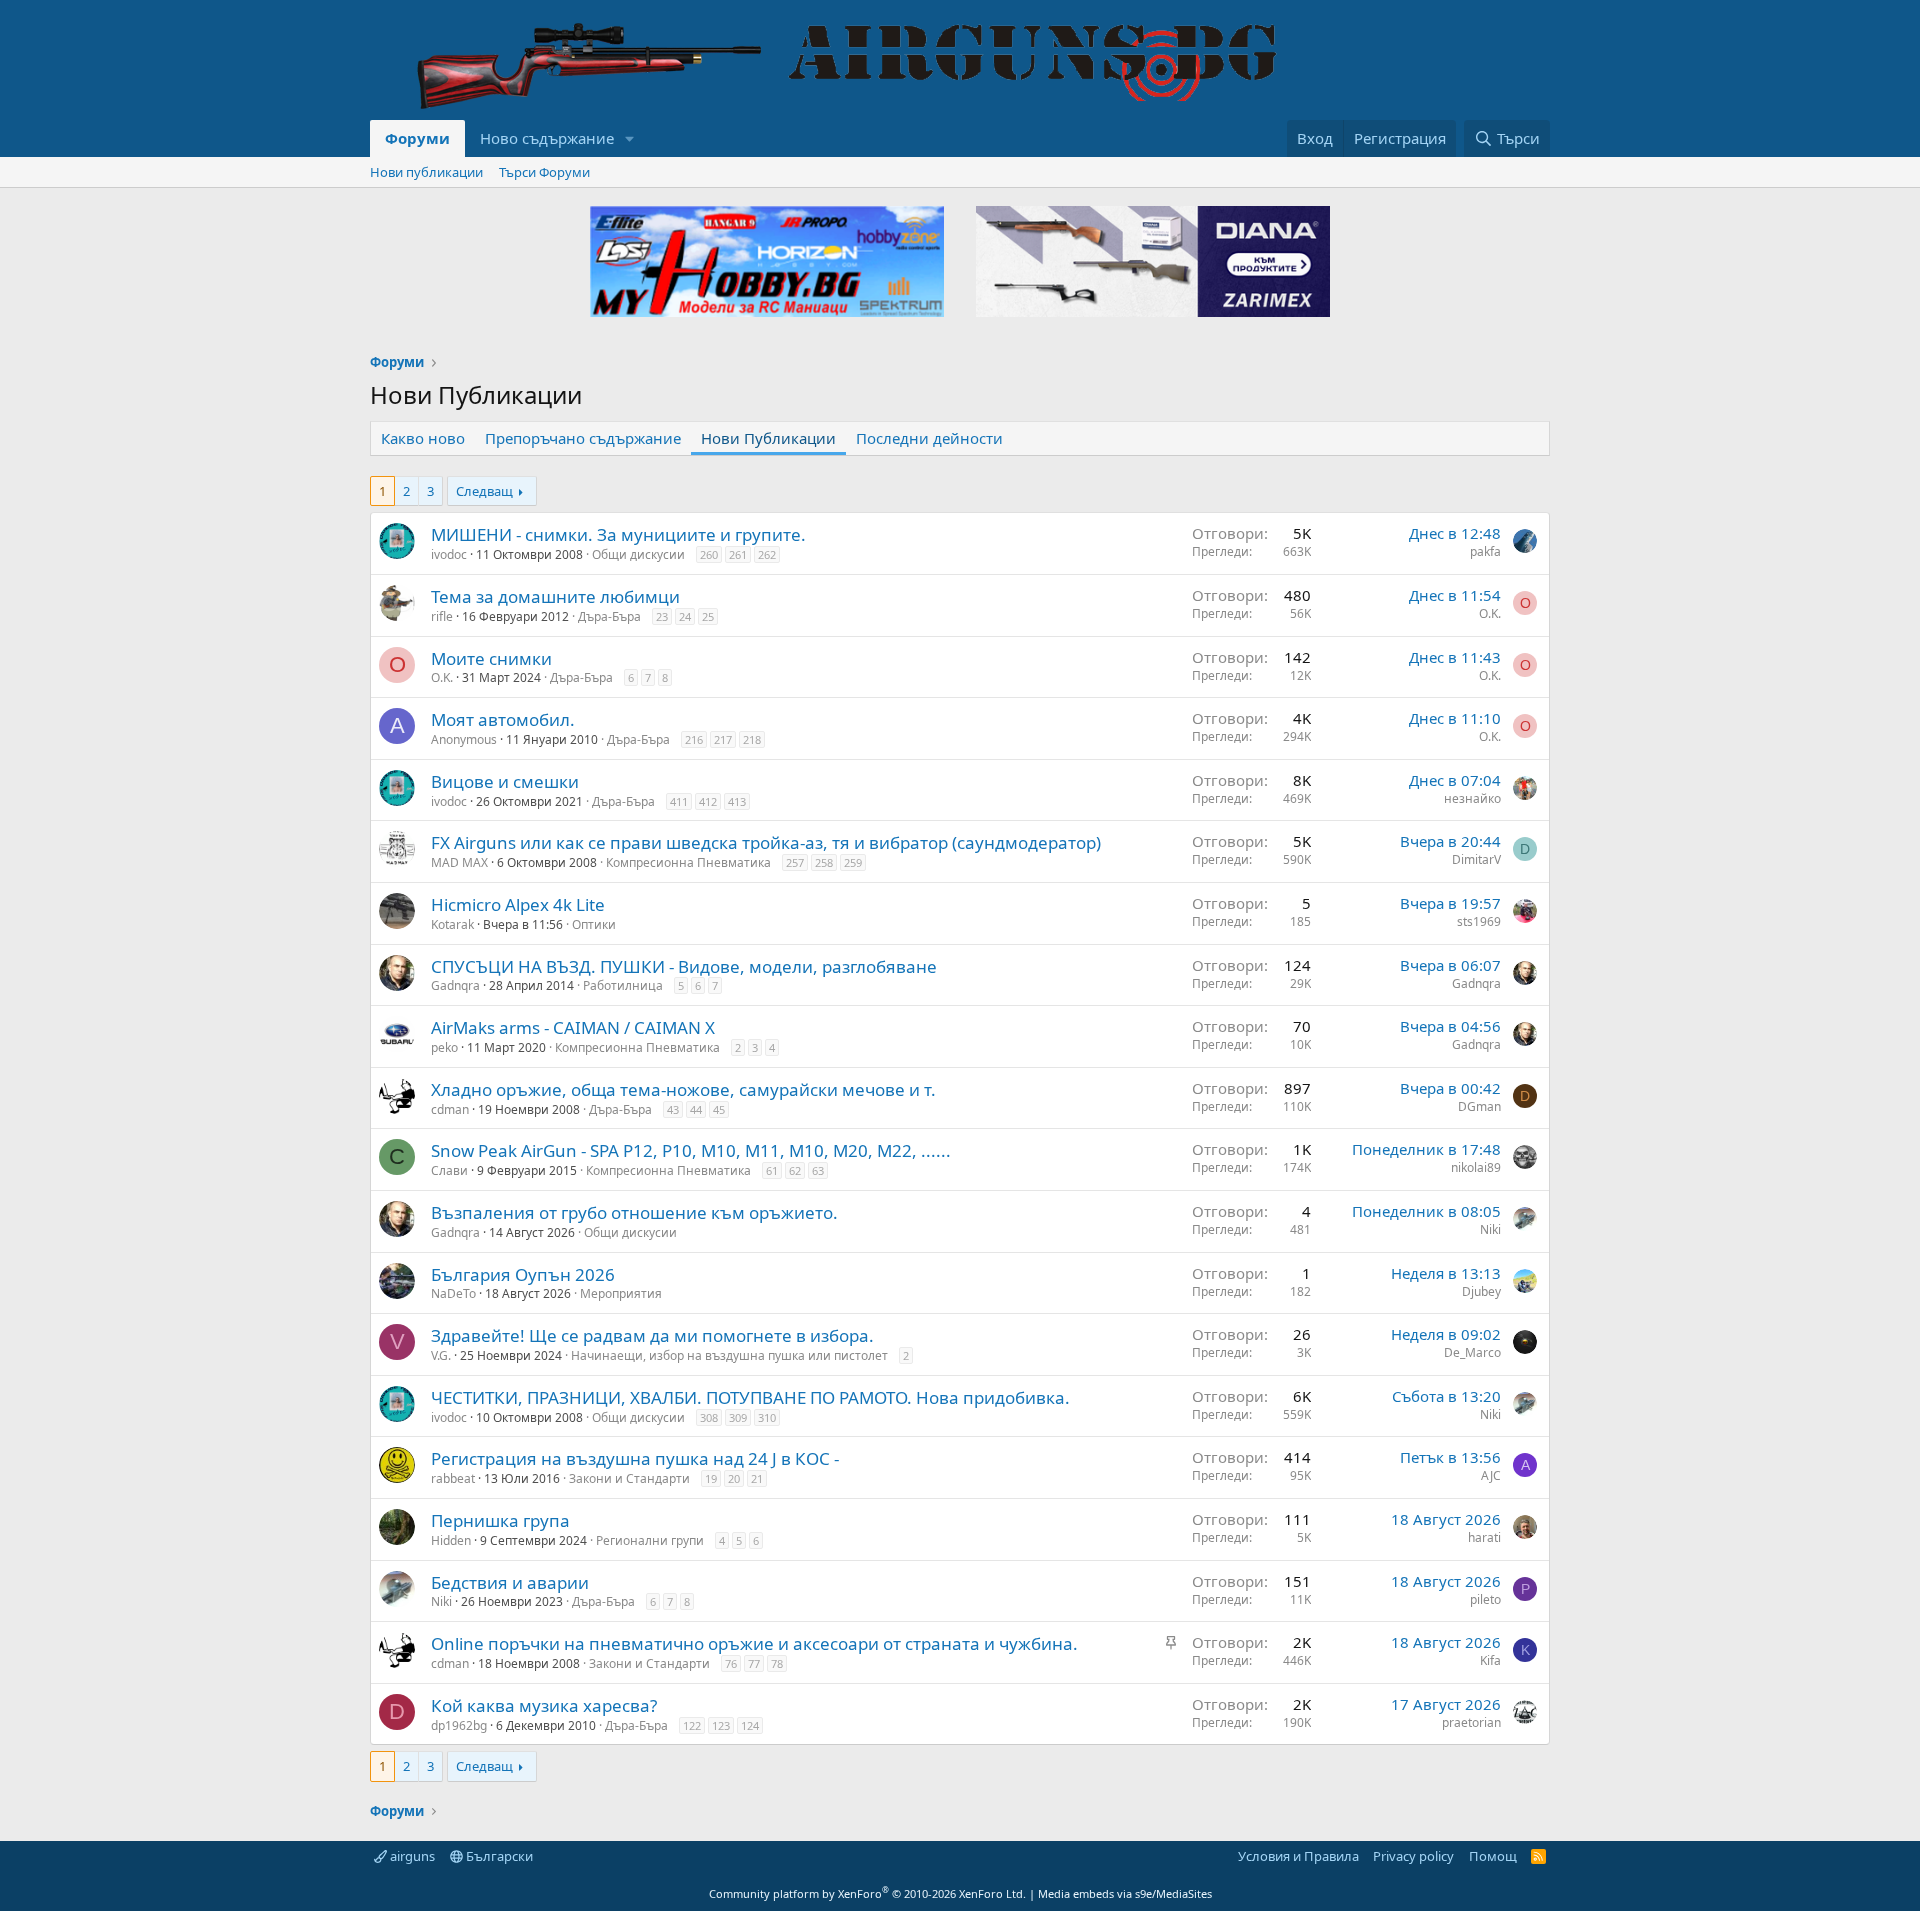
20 (734, 1478)
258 (824, 862)
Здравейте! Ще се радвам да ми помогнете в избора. (652, 1335)
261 (738, 554)
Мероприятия (621, 1293)
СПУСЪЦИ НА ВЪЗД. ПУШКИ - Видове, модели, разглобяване (684, 966)
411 (679, 801)
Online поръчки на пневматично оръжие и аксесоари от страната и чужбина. (754, 1643)
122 (692, 1725)
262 (767, 554)
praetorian (1471, 1722)
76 (731, 1663)
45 (719, 1109)
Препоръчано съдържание (583, 438)
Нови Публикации (768, 438)
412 (708, 801)
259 (853, 862)
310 (767, 1417)
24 (685, 616)
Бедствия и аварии (510, 1582)
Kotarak (452, 924)
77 (754, 1663)
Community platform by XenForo (867, 1893)
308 (709, 1417)
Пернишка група (500, 1520)
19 (711, 1478)
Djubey (1481, 1291)
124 (750, 1725)
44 (696, 1109)
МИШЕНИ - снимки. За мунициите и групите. (618, 534)
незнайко (1472, 798)
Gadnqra (455, 985)
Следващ (484, 491)
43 (673, 1109)
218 (752, 739)
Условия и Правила (1298, 1856)
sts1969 (1479, 921)
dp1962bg (459, 1725)
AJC (1491, 1475)
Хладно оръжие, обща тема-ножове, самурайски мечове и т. (683, 1089)
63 (818, 1170)
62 (795, 1170)
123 (721, 1725)
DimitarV (1476, 859)
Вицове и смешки (505, 781)
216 (694, 739)
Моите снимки (491, 658)
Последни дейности (929, 438)
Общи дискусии (638, 554)
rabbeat (453, 1478)
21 (757, 1478)
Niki (1490, 1229)
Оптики (594, 924)
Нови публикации (426, 172)
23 (662, 616)
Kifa (1490, 1660)
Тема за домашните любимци (555, 596)
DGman (1479, 1106)
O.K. (1490, 613)
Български (498, 1856)
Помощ (1493, 1856)
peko (444, 1047)
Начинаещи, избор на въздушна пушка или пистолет (729, 1355)
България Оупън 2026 (523, 1274)
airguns (411, 1856)
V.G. (441, 1355)
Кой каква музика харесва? (544, 1705)
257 (795, 862)
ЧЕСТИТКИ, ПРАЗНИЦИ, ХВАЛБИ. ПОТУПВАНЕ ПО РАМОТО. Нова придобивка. (750, 1397)
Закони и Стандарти (629, 1478)
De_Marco (1472, 1352)
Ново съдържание (547, 138)
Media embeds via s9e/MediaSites (1125, 1893)
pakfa (1485, 551)
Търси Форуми (544, 172)
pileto (1485, 1599)
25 (708, 616)
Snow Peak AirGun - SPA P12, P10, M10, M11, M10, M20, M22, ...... (691, 1150)
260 (709, 554)
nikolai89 (1476, 1167)
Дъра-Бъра (609, 616)
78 (777, 1663)
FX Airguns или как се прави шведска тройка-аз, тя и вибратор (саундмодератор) (766, 842)
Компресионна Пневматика (688, 862)
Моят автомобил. (503, 719)
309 (738, 1417)
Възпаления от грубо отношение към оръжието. (634, 1212)
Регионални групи (650, 1540)
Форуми (417, 138)
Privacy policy (1413, 1856)
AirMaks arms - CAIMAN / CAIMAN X (573, 1027)
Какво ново (423, 438)
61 (772, 1170)
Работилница (623, 985)
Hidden (451, 1540)
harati (1484, 1537)
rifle (442, 616)
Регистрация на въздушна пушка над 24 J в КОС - (635, 1458)
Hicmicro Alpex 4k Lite (518, 904)
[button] (630, 138)
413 (737, 801)
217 (723, 739)
